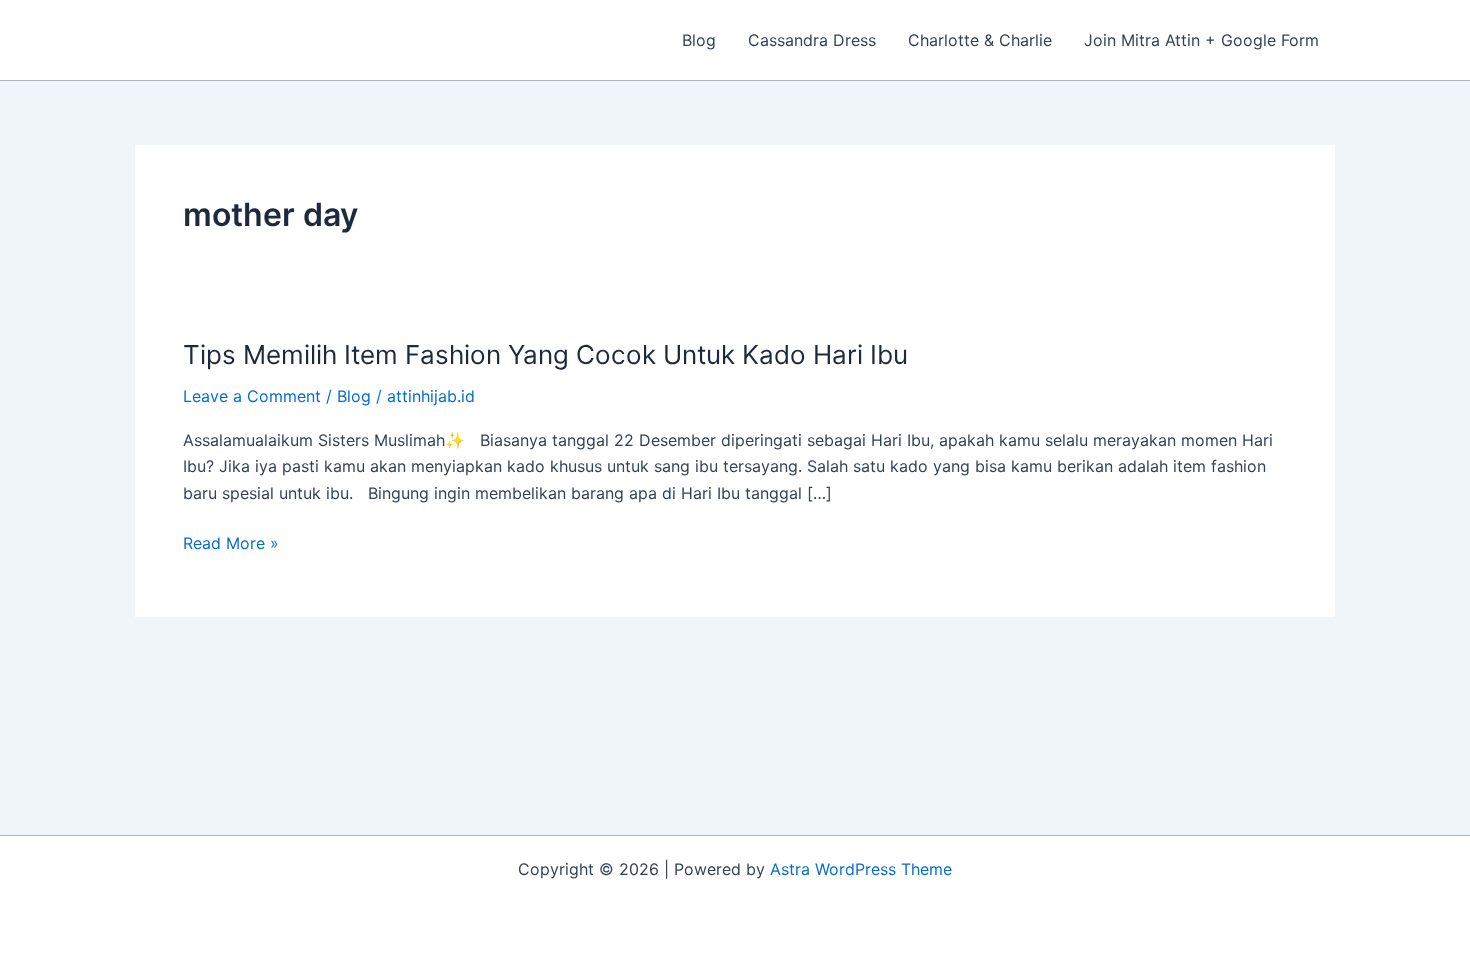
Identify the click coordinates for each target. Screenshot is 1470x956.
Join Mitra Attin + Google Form (1201, 40)
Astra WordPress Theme (861, 869)
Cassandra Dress (812, 40)
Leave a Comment (252, 396)
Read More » (231, 543)
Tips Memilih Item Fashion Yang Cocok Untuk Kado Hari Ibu (545, 354)
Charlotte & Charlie (980, 40)
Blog (699, 40)
